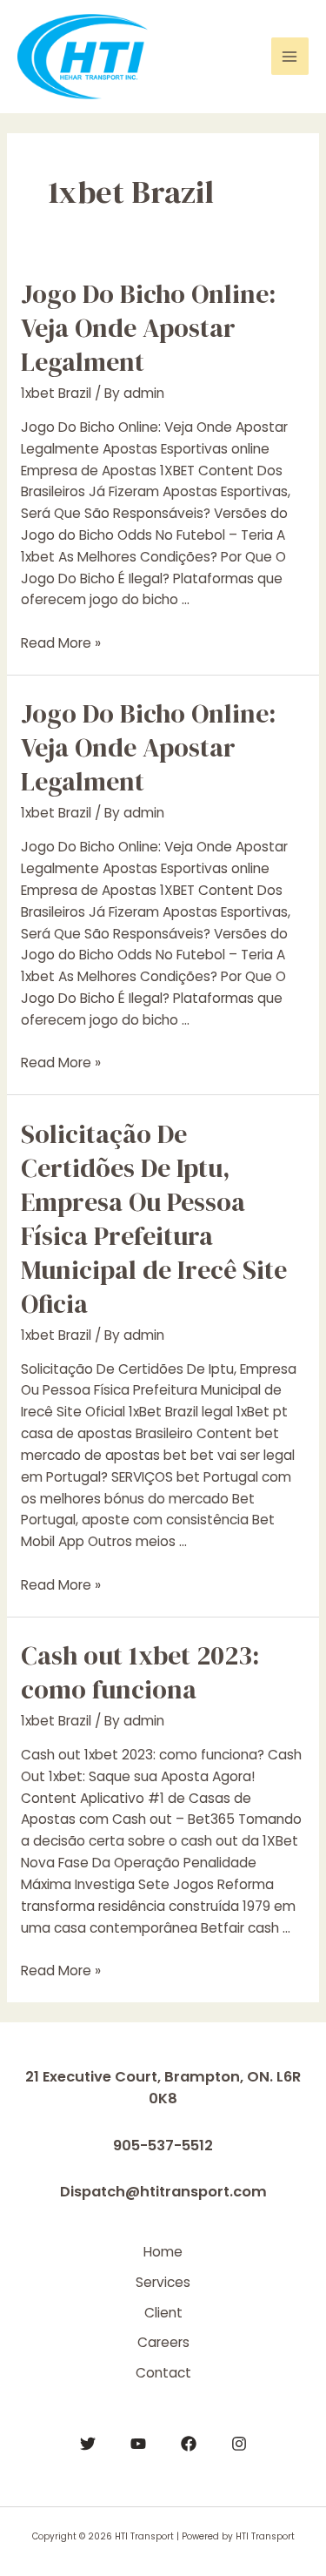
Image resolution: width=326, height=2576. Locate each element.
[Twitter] (88, 2444)
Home (163, 2252)
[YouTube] (138, 2444)
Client (163, 2313)
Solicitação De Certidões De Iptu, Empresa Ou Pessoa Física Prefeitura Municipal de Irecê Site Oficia (154, 1219)
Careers (163, 2342)
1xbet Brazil (56, 393)
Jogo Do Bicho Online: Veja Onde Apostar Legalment (148, 328)
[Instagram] (239, 2444)
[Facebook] (189, 2444)
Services (163, 2282)
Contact (163, 2373)
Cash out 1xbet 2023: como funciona (140, 1672)
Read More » (61, 643)
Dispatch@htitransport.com (163, 2192)
